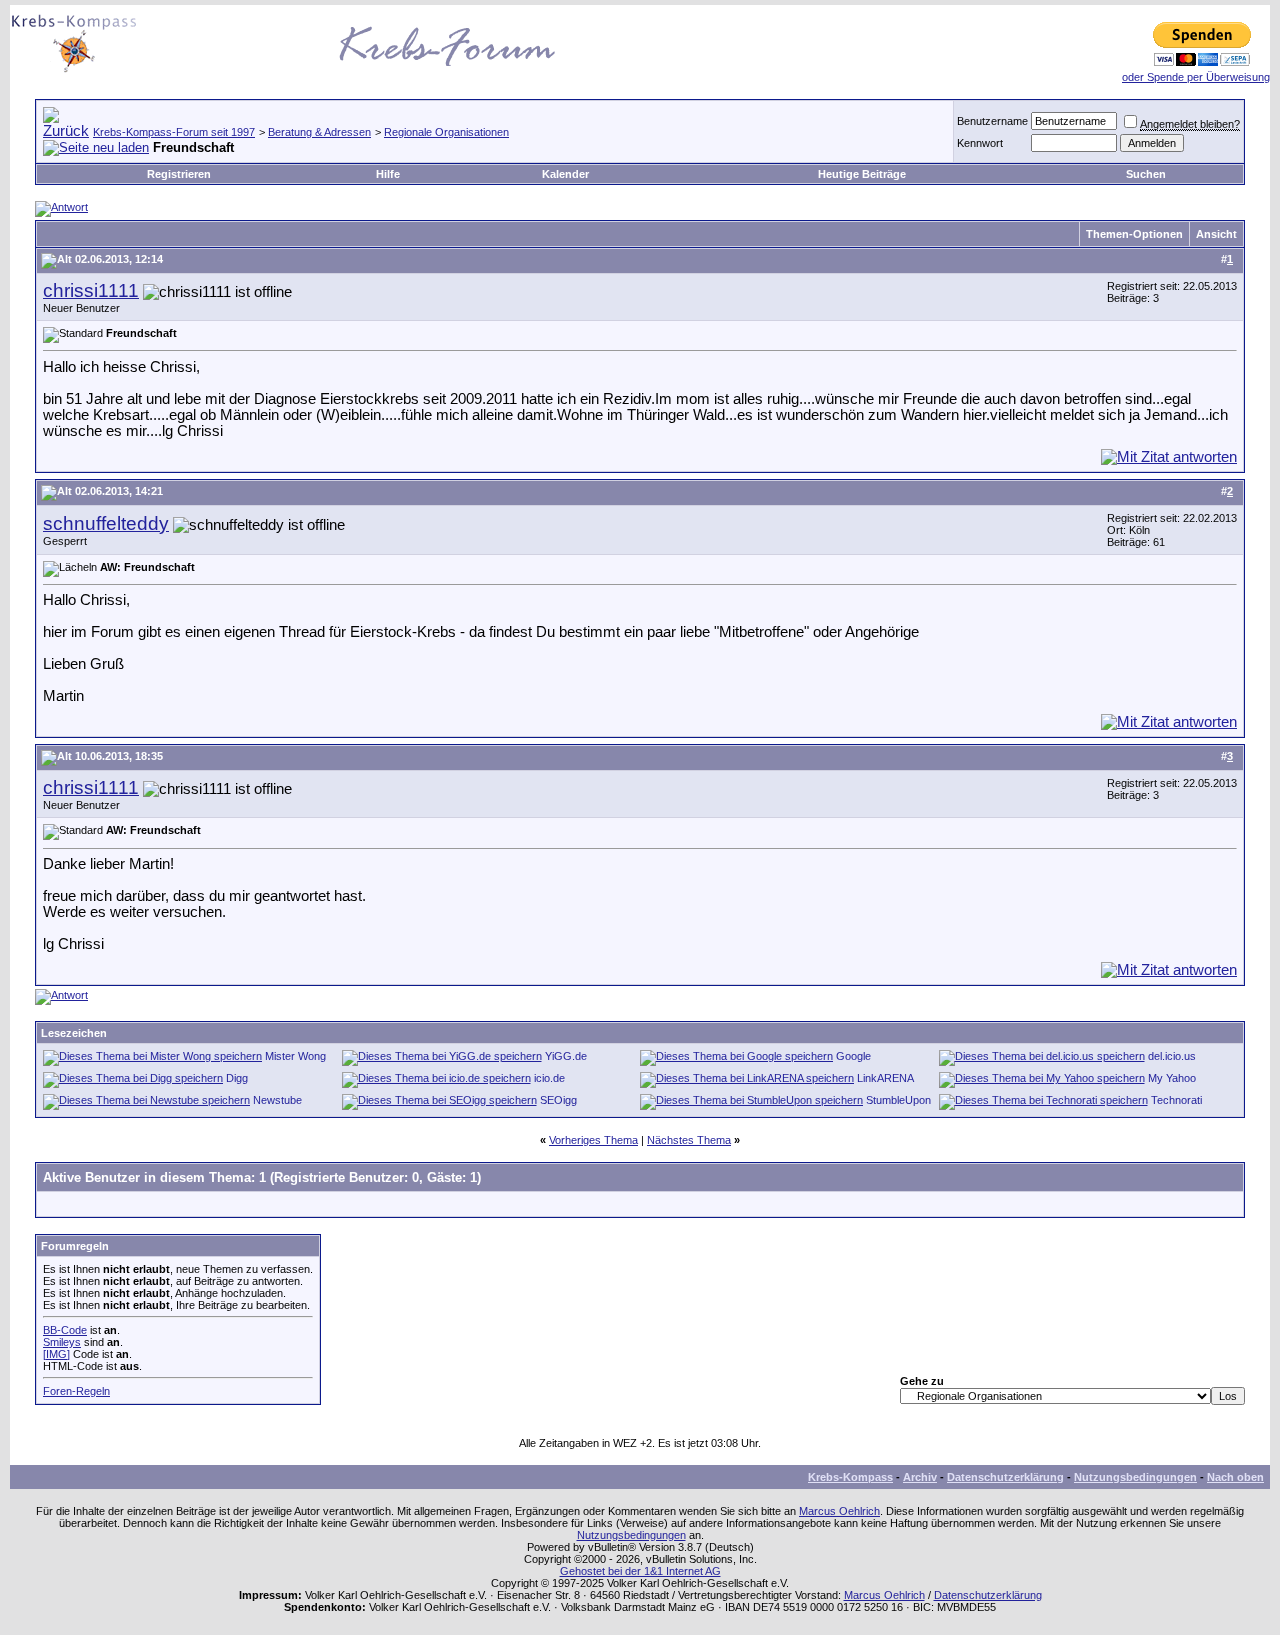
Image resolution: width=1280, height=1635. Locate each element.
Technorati (1176, 1100)
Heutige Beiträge (862, 174)
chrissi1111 (91, 290)
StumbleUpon (898, 1100)
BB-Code (65, 1330)
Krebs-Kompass (850, 1477)
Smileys (62, 1342)
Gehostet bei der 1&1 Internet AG (640, 1571)
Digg (237, 1078)
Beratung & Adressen (319, 132)
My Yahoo (1172, 1078)
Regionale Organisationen (446, 132)
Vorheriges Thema (593, 1140)
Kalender (565, 174)
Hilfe (388, 174)
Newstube (277, 1100)
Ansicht (1216, 234)
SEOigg (558, 1100)
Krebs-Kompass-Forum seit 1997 (174, 132)
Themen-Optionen (1134, 234)
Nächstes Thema (689, 1140)
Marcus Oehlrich (839, 1511)
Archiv (920, 1477)
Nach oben (1235, 1477)
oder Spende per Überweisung (1196, 77)
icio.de (549, 1078)
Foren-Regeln (76, 1391)
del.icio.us (1172, 1056)
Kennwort (980, 143)
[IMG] (56, 1354)
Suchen (1146, 174)
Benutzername (992, 121)
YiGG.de (566, 1056)
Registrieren (179, 174)
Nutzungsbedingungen (1135, 1477)
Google (853, 1056)
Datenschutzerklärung (1005, 1477)
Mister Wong (295, 1056)
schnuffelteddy (106, 523)
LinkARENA (885, 1078)
